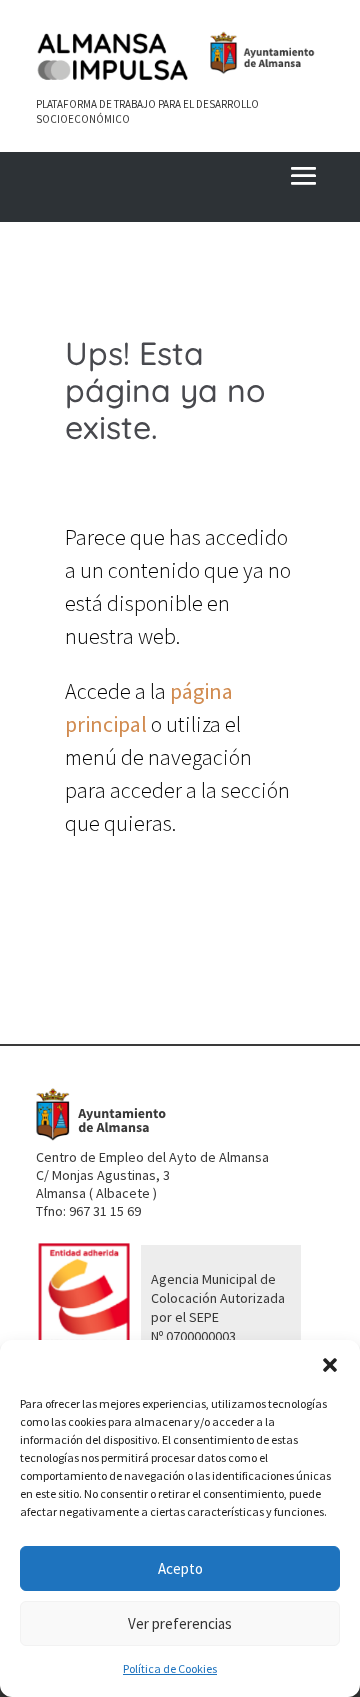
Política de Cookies (170, 1668)
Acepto (180, 1568)
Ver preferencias (180, 1623)
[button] (330, 1365)
